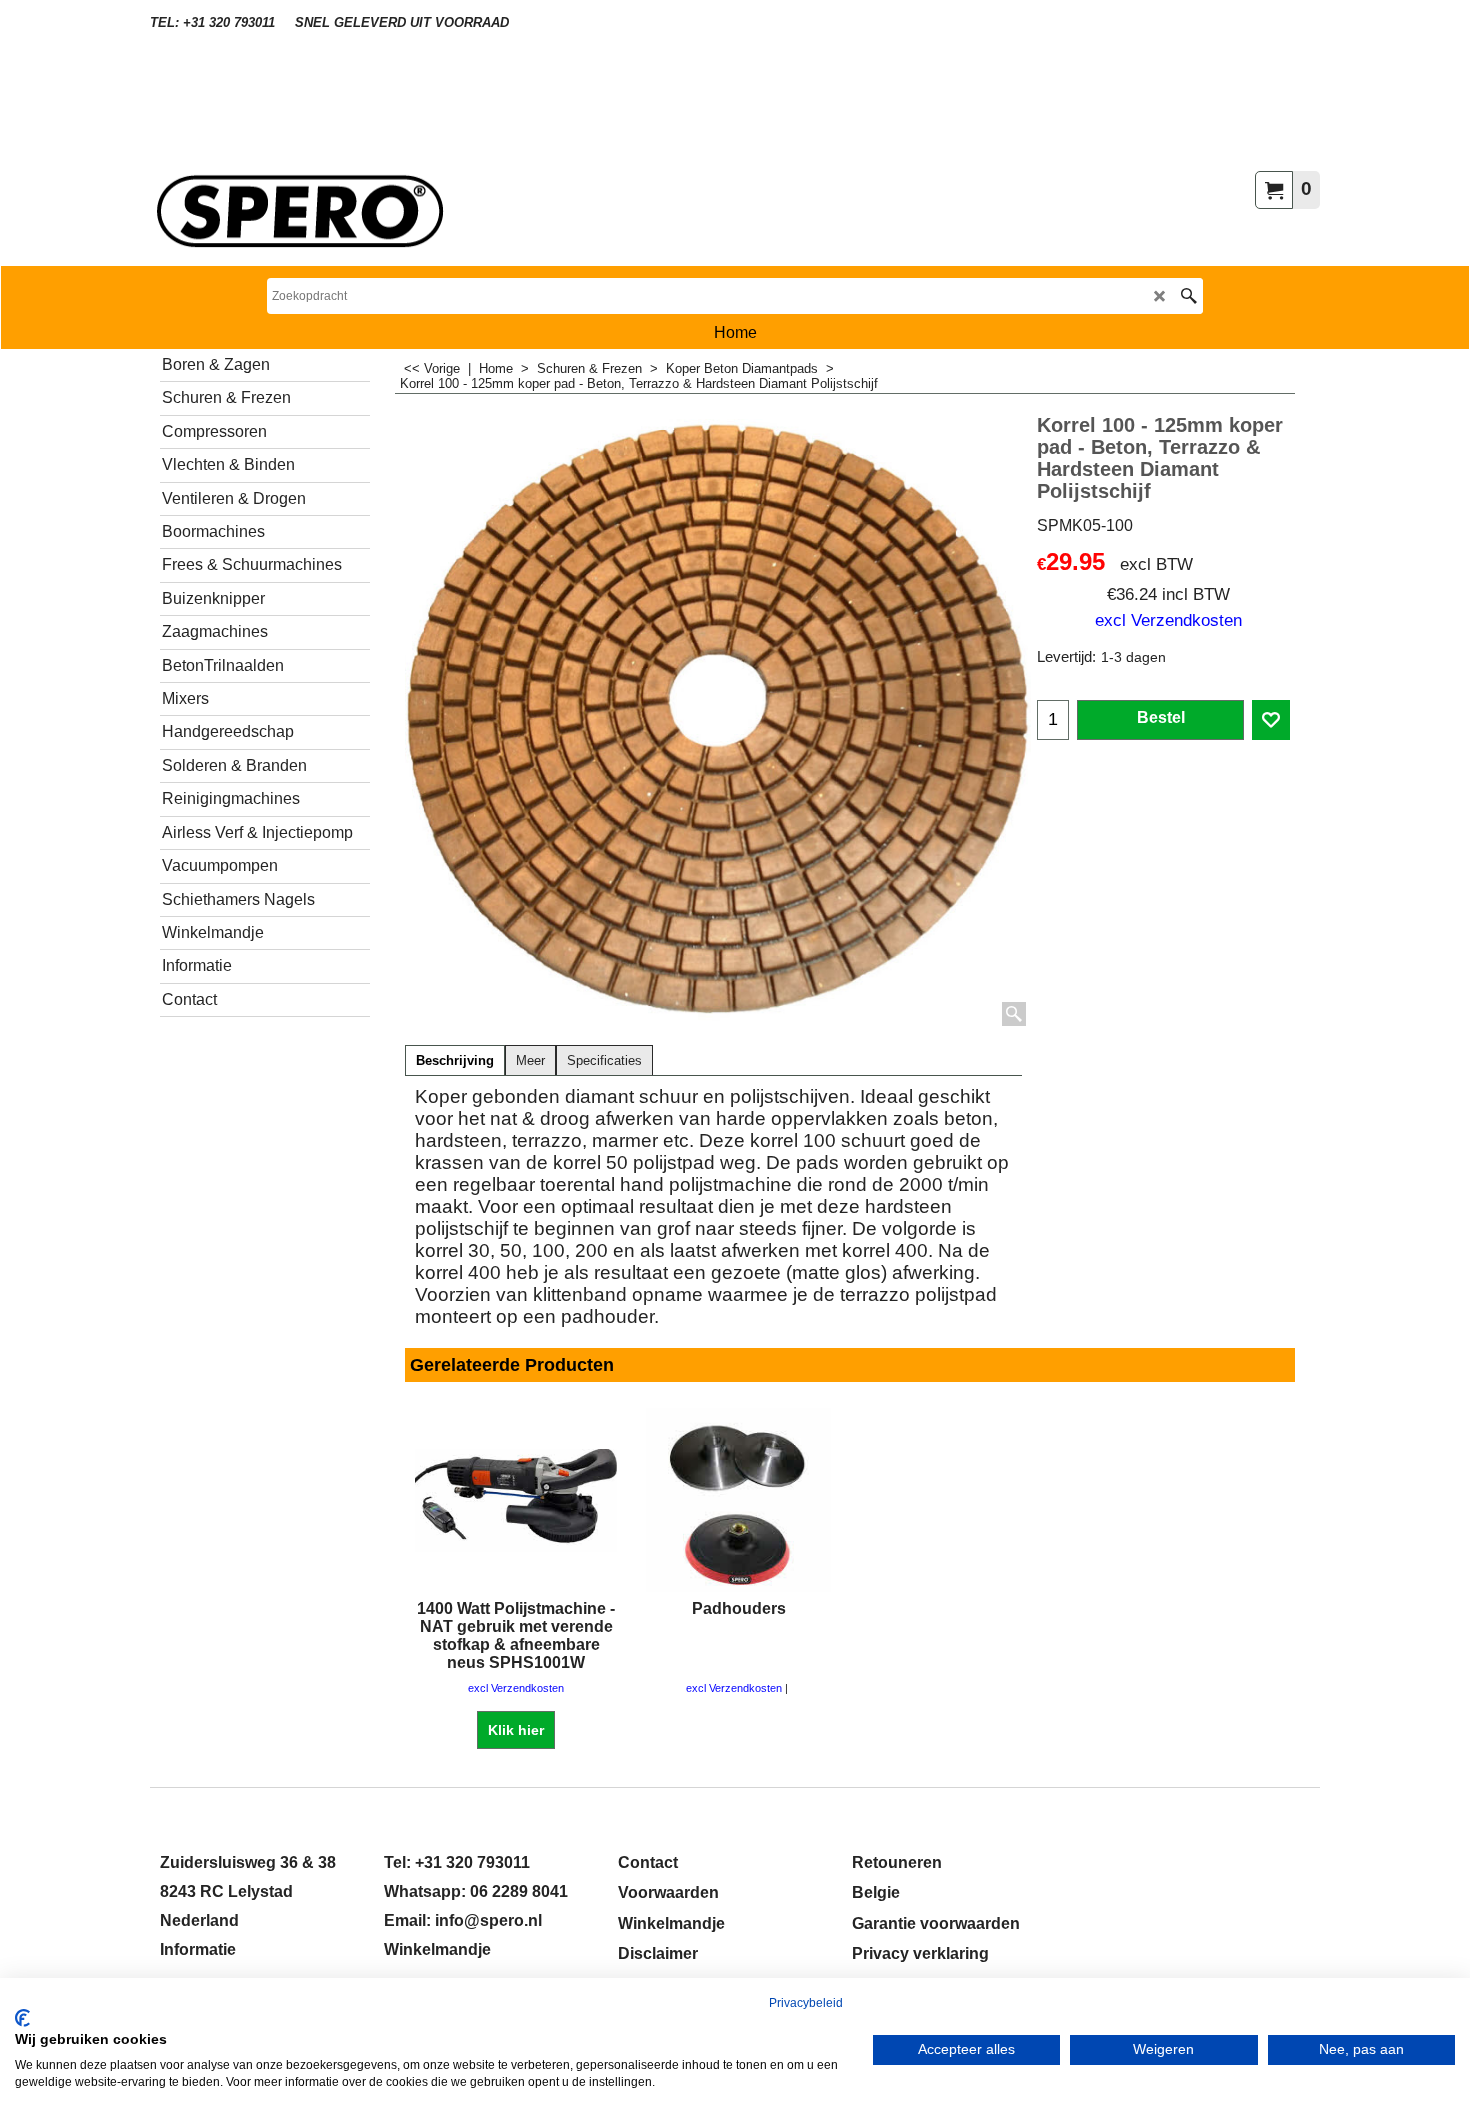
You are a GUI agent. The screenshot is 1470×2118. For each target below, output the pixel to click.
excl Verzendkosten (1168, 620)
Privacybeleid (806, 2003)
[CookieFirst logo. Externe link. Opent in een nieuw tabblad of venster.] (22, 2018)
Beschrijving (455, 1061)
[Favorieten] (1271, 720)
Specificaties (604, 1061)
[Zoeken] (1188, 296)
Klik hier (516, 1730)
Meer (530, 1061)
